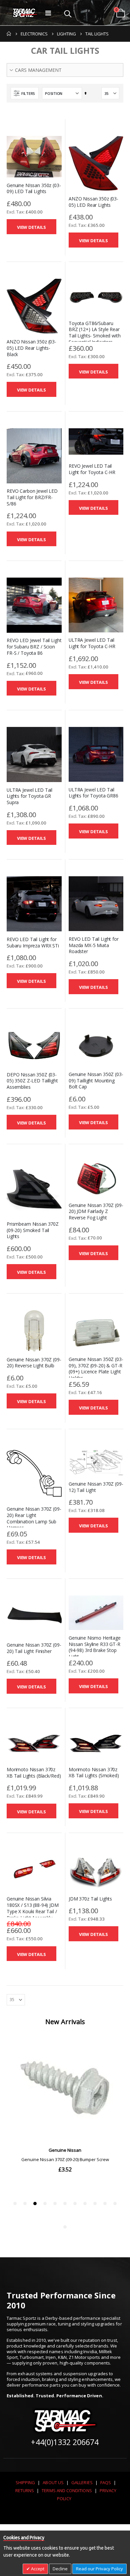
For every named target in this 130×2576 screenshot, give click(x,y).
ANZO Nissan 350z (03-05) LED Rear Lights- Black (31, 348)
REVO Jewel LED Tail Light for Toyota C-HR (92, 469)
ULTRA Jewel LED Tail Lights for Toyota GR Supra (29, 796)
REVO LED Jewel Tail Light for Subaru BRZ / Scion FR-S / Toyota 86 (34, 647)
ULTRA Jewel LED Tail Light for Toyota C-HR (92, 643)
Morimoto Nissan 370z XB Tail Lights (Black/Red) (34, 1773)
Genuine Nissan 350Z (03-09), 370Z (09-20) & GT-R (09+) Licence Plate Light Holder (96, 1369)
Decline (60, 2569)
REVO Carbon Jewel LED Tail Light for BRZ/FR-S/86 (32, 497)
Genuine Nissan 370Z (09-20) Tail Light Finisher (34, 1648)
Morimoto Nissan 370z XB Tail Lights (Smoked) (94, 1773)
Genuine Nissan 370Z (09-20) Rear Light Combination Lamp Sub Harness (34, 1518)
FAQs (106, 2482)
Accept (37, 2569)
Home (9, 34)
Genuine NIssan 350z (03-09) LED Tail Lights (34, 189)
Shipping (25, 2482)
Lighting (66, 34)
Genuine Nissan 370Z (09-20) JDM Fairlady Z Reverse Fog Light (96, 1212)
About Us (53, 2482)
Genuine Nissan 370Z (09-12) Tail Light (96, 1487)
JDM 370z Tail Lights (90, 1899)
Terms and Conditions (67, 2490)
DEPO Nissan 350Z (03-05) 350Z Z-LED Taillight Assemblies (32, 1081)
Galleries (82, 2482)
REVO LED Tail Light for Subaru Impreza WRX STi (33, 943)
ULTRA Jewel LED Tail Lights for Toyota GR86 (93, 793)
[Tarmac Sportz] (25, 13)
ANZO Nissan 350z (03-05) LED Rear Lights (93, 202)
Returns (25, 2490)
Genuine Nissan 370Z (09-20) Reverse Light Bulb (34, 1363)
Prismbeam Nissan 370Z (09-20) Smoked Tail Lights (33, 1230)
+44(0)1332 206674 (65, 2442)
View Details (31, 227)
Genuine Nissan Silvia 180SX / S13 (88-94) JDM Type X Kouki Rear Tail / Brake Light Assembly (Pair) (33, 1911)
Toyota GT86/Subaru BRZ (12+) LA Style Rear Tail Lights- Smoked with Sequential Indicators (95, 333)
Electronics (34, 34)
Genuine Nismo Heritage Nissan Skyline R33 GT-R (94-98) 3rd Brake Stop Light (95, 1647)
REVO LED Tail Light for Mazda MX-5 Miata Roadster (94, 945)
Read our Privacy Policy (99, 2569)
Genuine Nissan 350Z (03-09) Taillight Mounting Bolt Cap (96, 1081)
